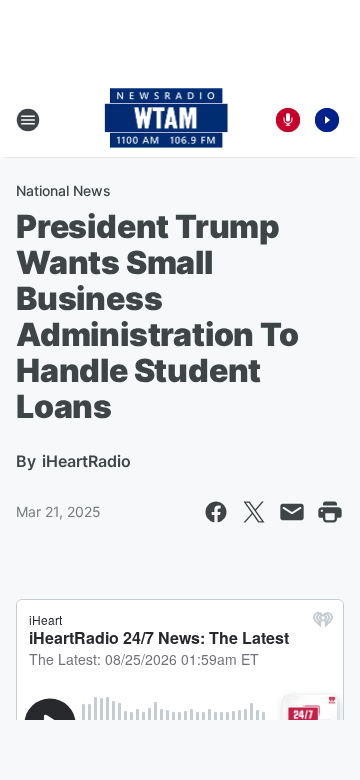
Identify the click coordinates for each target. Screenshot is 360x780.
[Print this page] (330, 512)
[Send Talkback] (288, 120)
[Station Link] (166, 120)
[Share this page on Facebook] (216, 512)
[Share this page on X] (254, 512)
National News (63, 190)
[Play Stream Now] (327, 120)
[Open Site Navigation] (28, 120)
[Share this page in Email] (292, 512)
